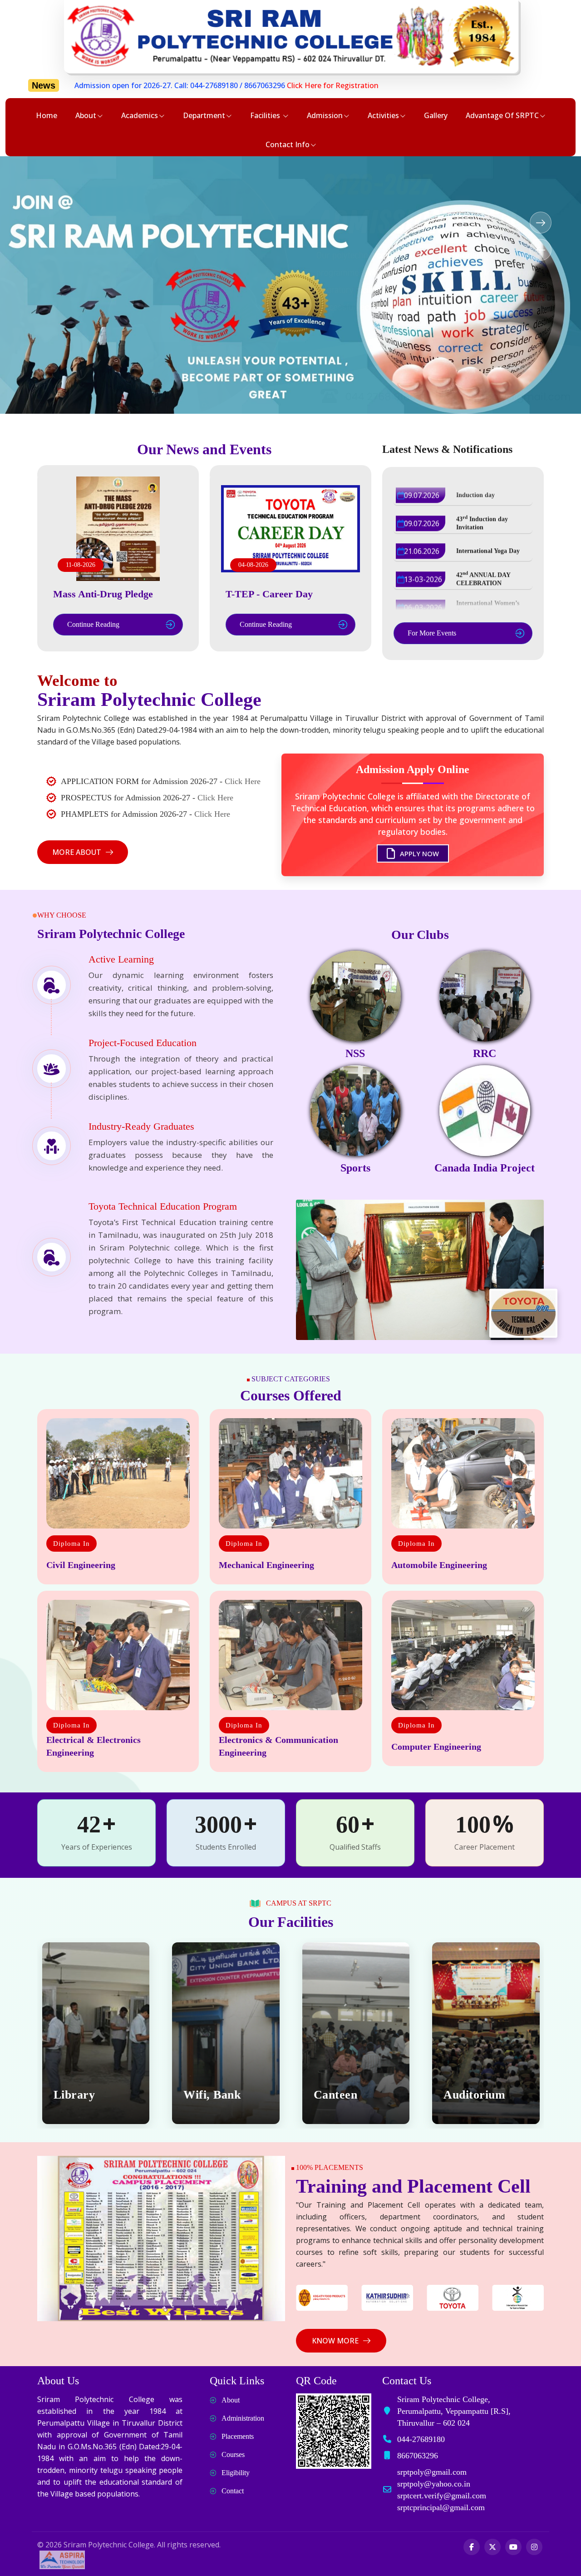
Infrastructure (482, 2095)
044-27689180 (71, 85)
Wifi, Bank (82, 2095)
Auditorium (344, 2095)
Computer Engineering (436, 1747)
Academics (140, 115)
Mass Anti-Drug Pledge (103, 594)
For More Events (432, 633)
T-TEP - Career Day (269, 594)
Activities (383, 115)
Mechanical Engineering (266, 1565)
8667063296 (122, 85)
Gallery (436, 115)
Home (47, 115)
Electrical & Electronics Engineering (94, 1746)
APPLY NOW (419, 853)
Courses (233, 2454)
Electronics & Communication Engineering (278, 1746)
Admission (325, 115)
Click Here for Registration (190, 85)
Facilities (266, 115)
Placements (238, 2436)
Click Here (243, 781)
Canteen (205, 2095)
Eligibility (236, 2473)
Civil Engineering (81, 1565)
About (86, 115)
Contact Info (288, 144)
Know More (335, 2341)
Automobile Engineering (439, 1565)
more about (77, 852)
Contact (233, 2491)
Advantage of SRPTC (502, 115)
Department (204, 115)
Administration (243, 2418)
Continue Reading (93, 624)
